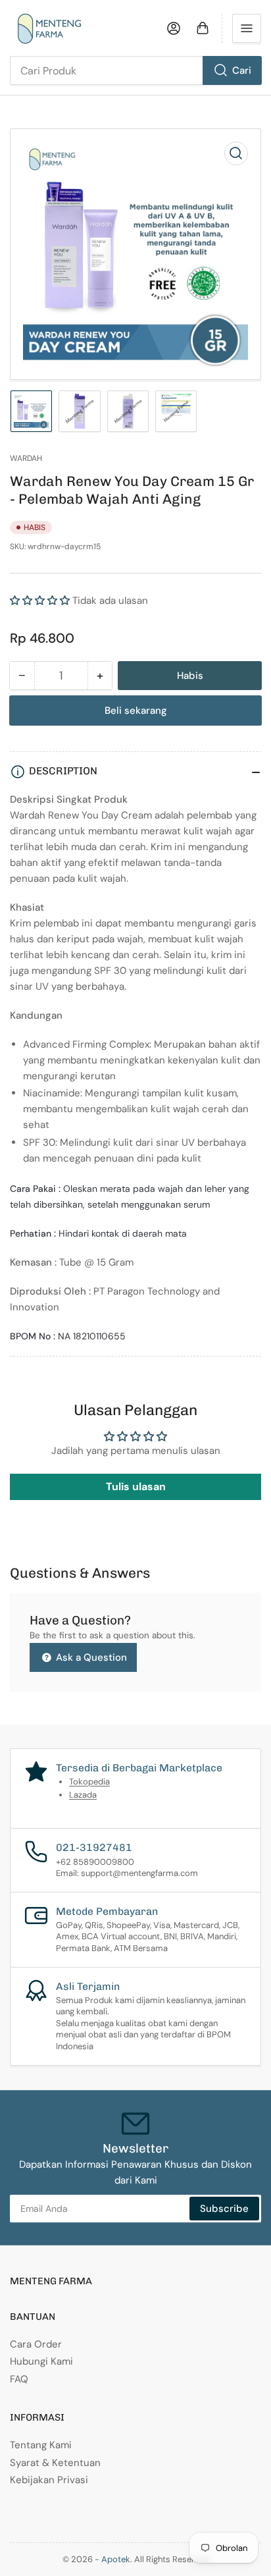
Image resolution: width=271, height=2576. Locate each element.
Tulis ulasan (136, 1487)
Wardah (26, 458)
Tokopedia (89, 1782)
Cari (242, 70)
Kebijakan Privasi (49, 2480)
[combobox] (135, 70)
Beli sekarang (136, 711)
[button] (40, 601)
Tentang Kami (41, 2445)
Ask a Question (90, 1657)
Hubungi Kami (41, 2361)
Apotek (116, 2559)
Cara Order (36, 2344)
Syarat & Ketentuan (55, 2463)
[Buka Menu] (247, 28)
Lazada (83, 1795)
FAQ (19, 2379)
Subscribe (224, 2209)
